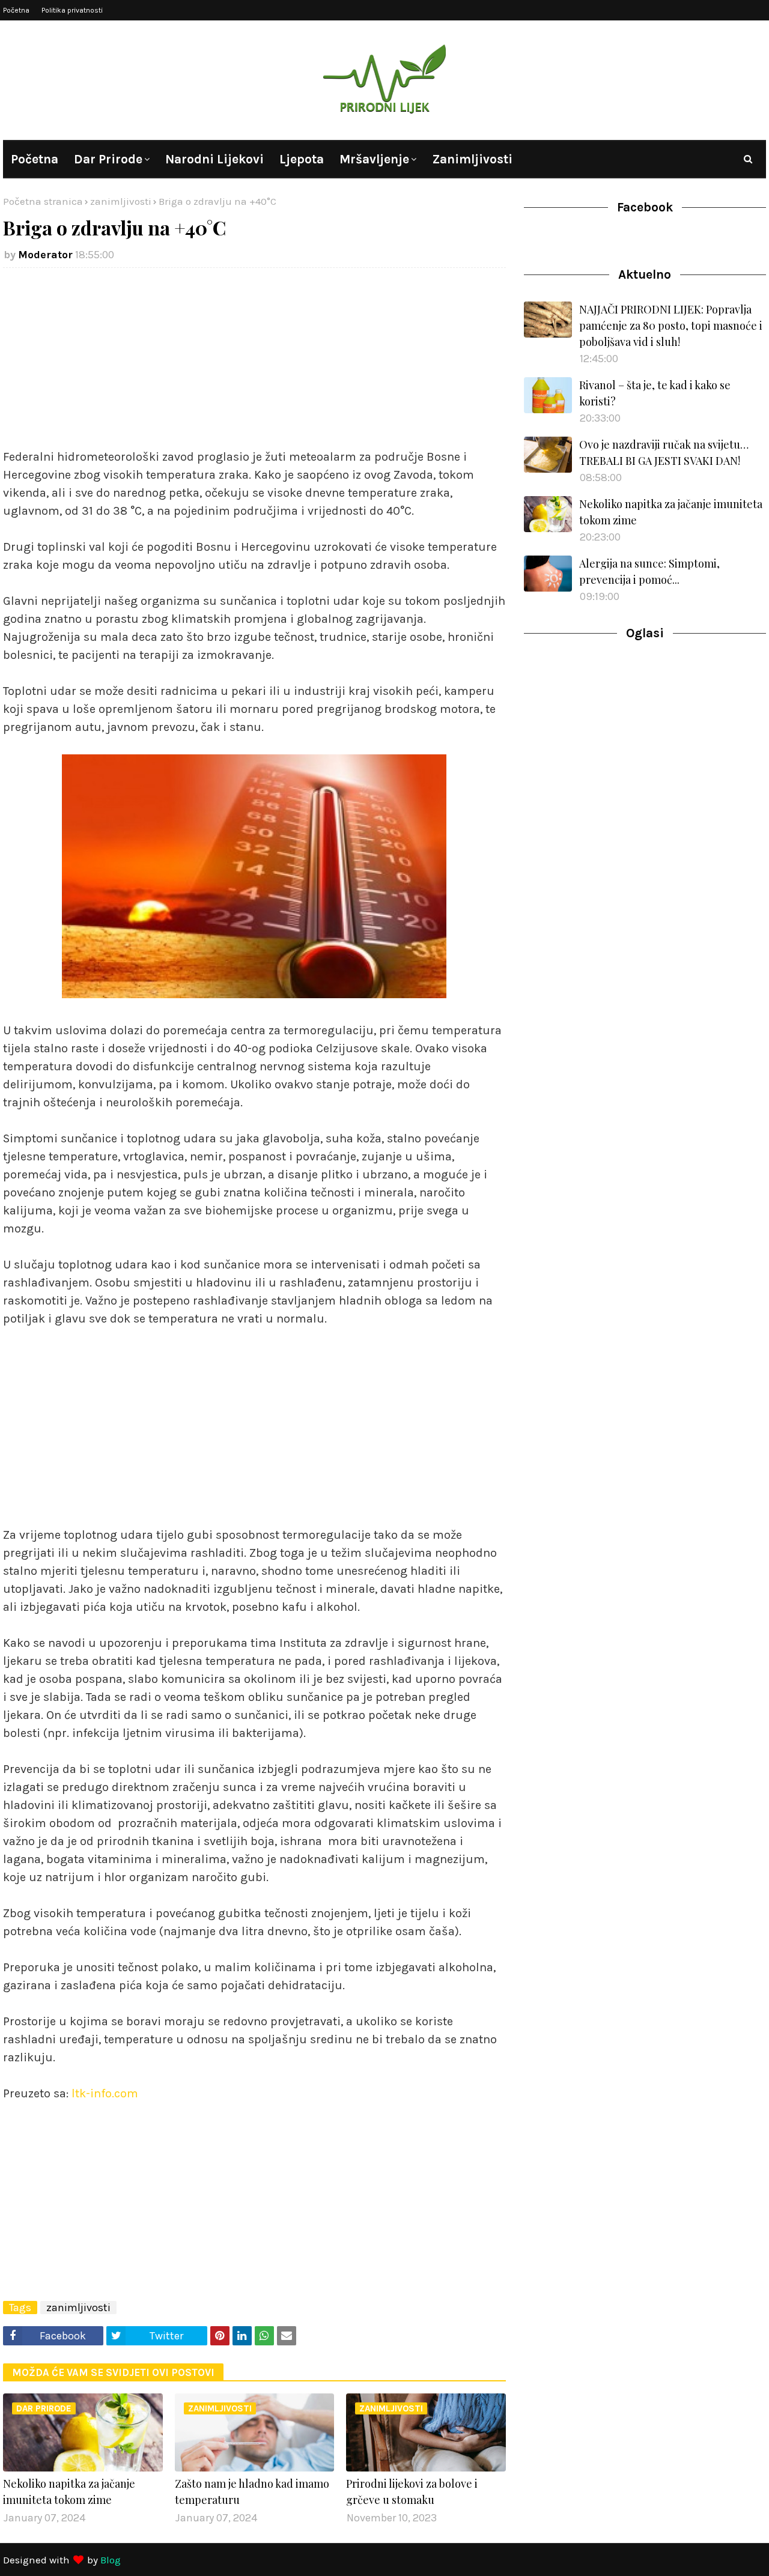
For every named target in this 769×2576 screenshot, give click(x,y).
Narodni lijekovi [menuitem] (214, 159)
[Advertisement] (254, 364)
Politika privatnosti (72, 10)
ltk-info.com (105, 2093)
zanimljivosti (121, 201)
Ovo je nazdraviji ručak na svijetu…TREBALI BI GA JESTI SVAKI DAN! (664, 453)
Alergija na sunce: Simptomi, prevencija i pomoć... (649, 571)
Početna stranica (43, 201)
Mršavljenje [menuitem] (374, 159)
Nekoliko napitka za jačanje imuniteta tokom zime (69, 2492)
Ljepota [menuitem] (302, 159)
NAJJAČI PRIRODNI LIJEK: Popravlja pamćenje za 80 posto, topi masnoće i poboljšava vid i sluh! (671, 326)
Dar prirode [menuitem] (108, 159)
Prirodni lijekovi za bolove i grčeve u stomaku (412, 2492)
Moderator (45, 255)
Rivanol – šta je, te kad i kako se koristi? (655, 393)
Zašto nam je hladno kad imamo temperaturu (252, 2492)
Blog (111, 2560)
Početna (16, 10)
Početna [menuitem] (35, 159)
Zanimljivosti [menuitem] (472, 159)
